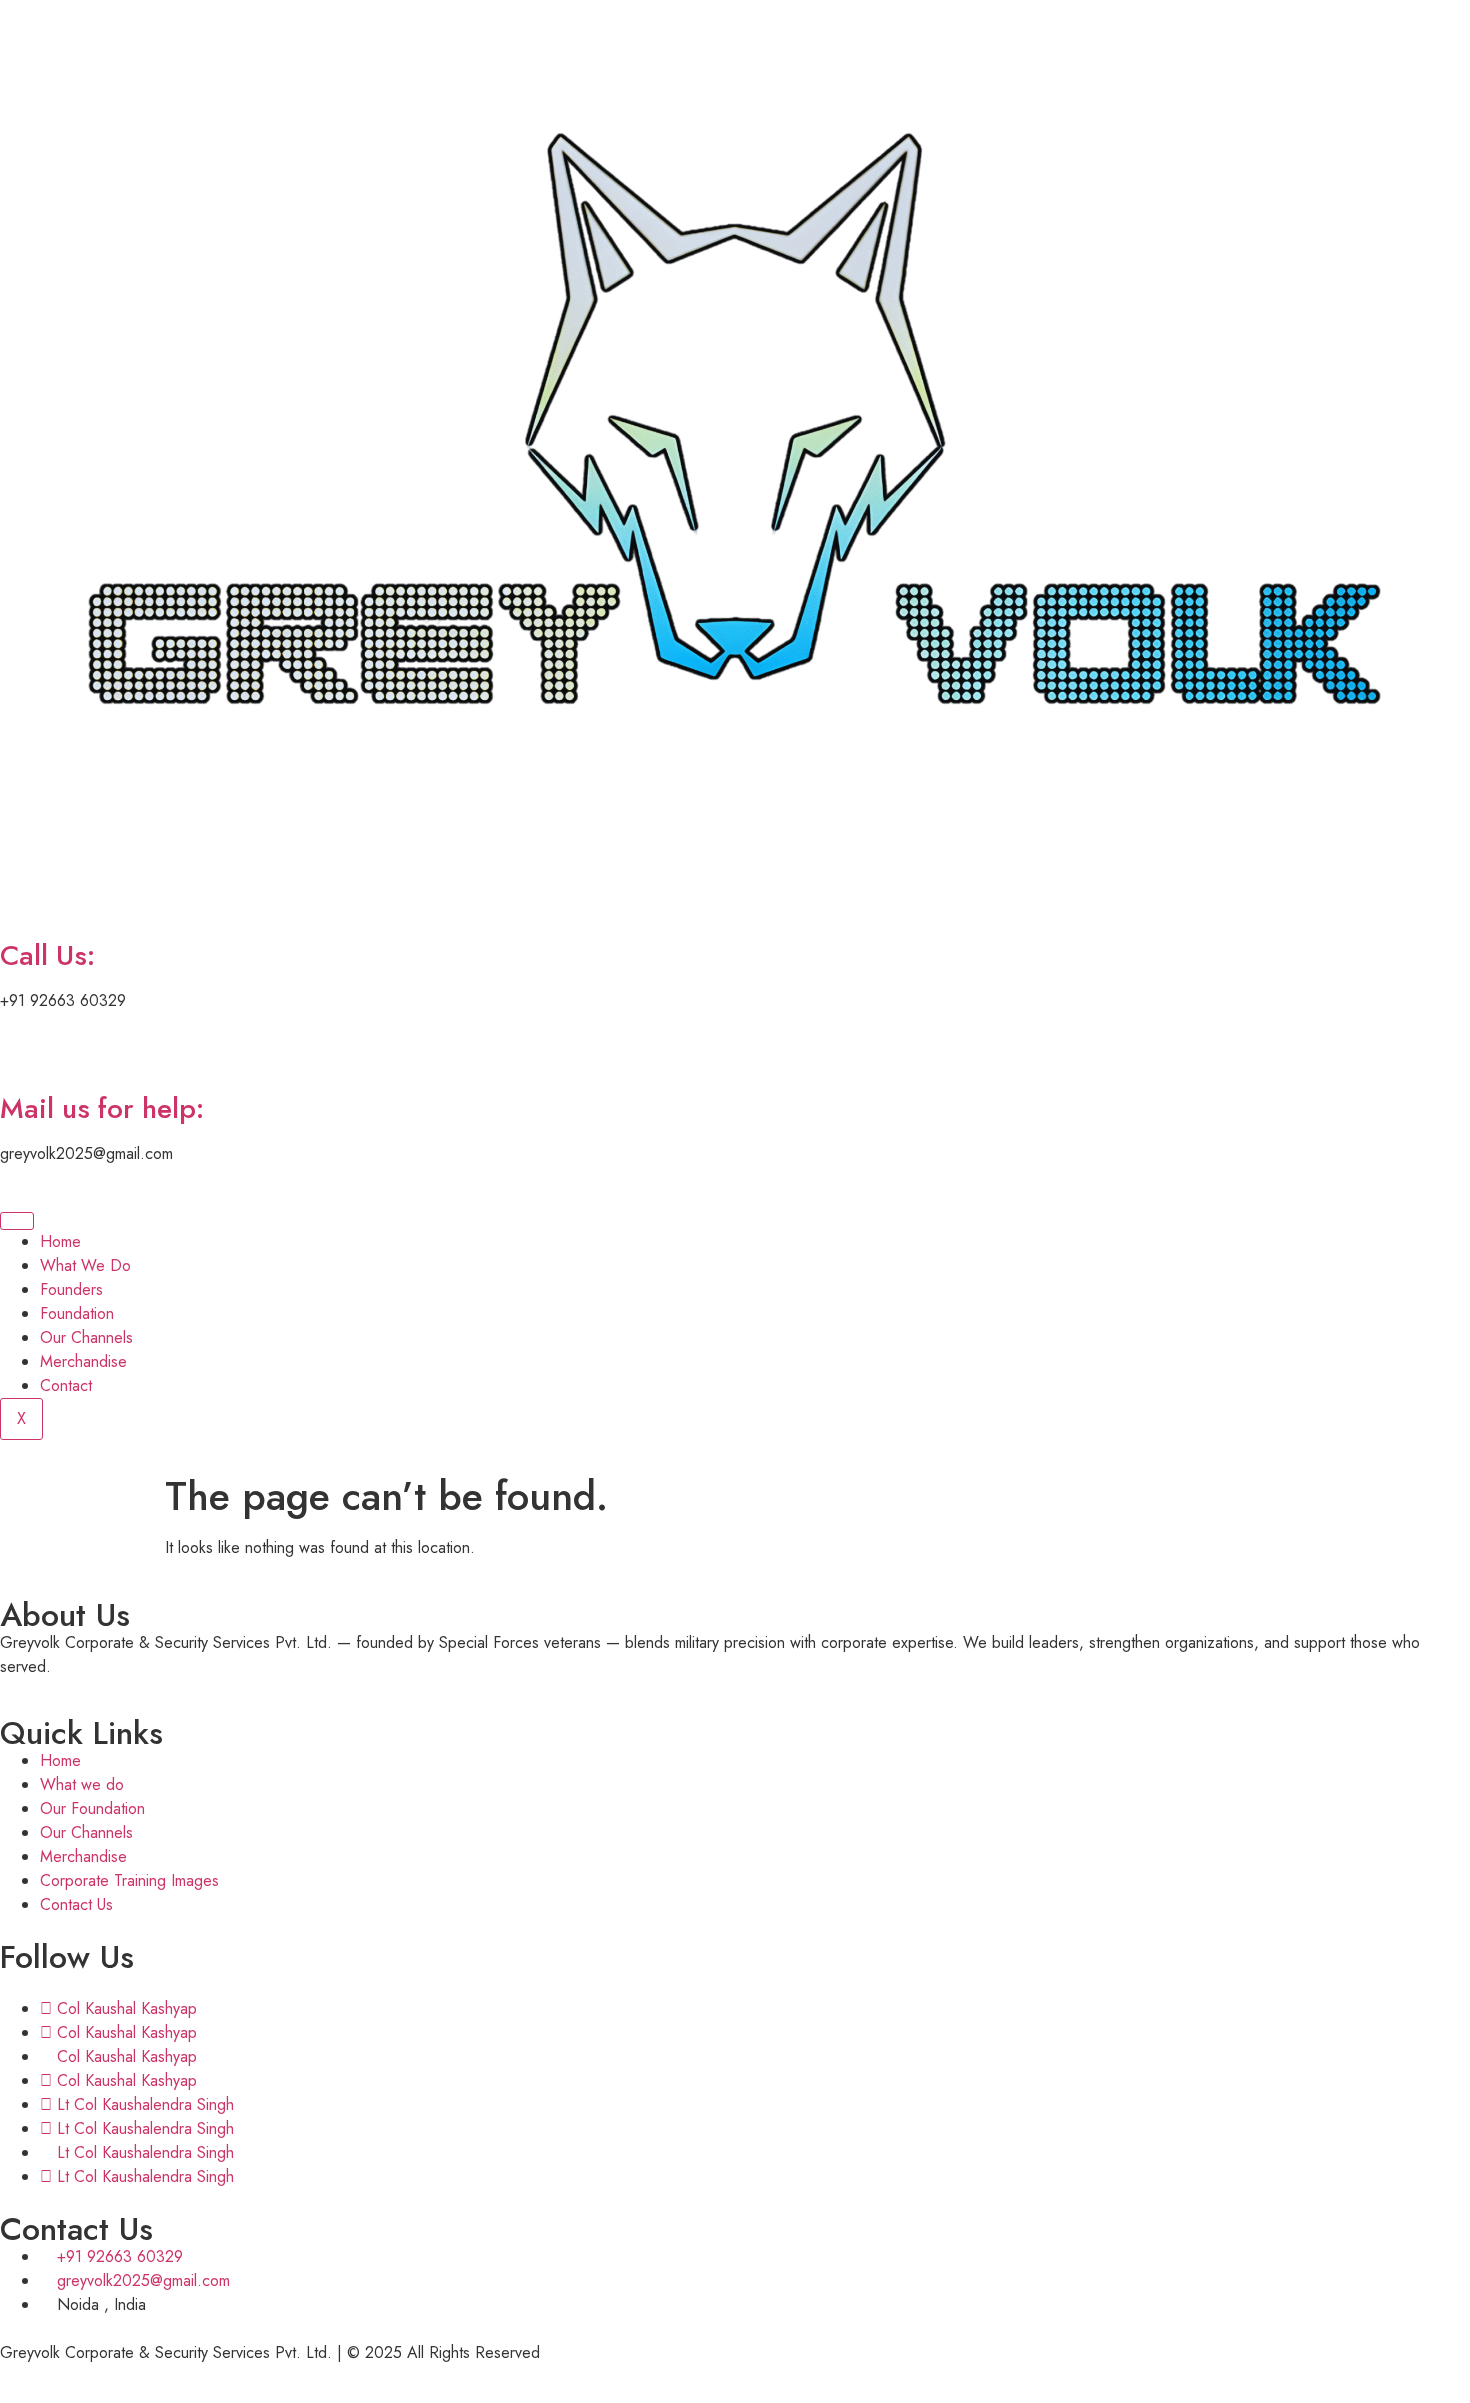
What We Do (85, 1265)
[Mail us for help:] (25, 1052)
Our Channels (86, 1337)
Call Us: (47, 955)
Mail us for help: (102, 1108)
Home (60, 1241)
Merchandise (83, 1361)
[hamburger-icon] (17, 1221)
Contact (66, 1385)
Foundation (77, 1313)
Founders (71, 1289)
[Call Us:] (25, 899)
